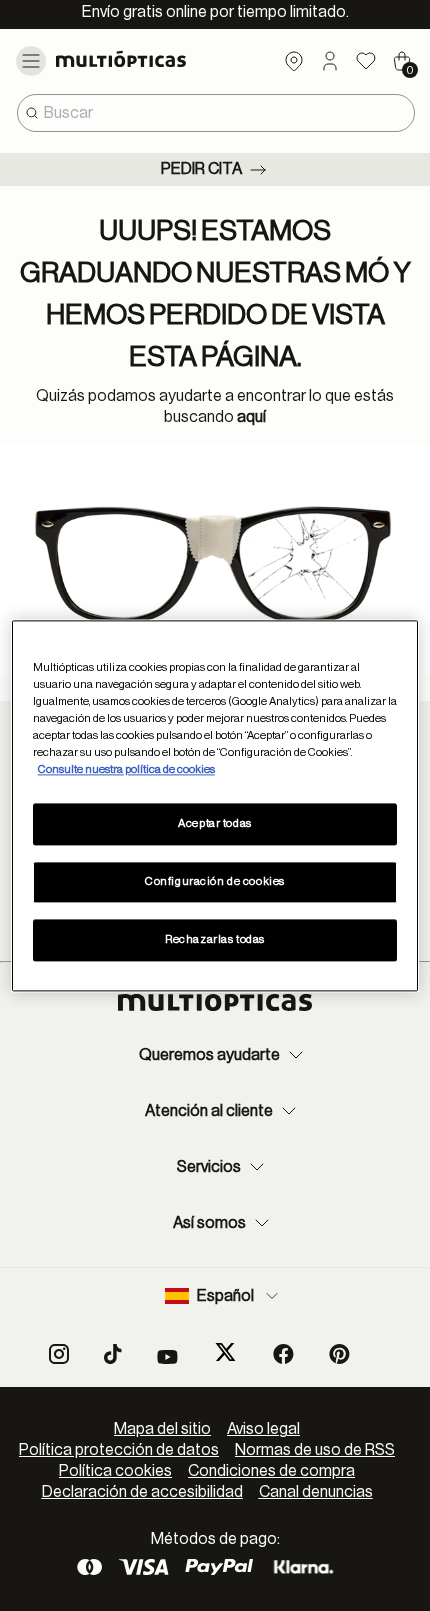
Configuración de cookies (215, 881)
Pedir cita (201, 169)
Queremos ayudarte (209, 1055)
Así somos (209, 1223)
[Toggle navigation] (31, 61)
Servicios (209, 1167)
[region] (215, 805)
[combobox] (216, 113)
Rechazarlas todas (215, 939)
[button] (330, 61)
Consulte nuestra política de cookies (126, 769)
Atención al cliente (209, 1111)
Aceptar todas (214, 823)
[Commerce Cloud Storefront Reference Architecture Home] (138, 59)
